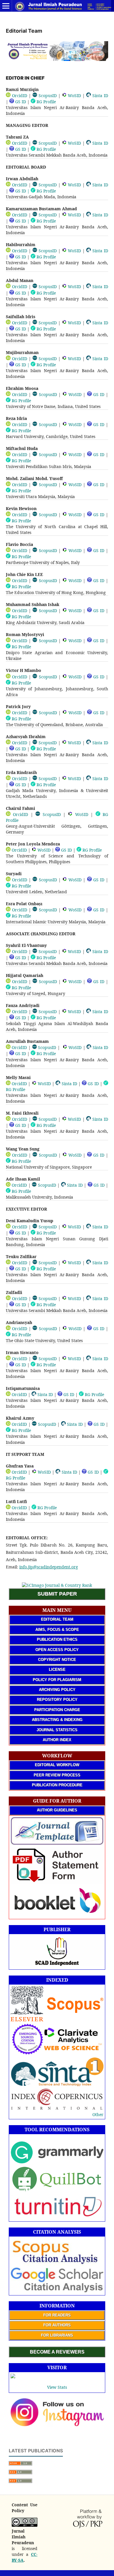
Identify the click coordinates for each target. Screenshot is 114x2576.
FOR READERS (57, 2315)
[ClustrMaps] (13, 2377)
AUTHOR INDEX (57, 1740)
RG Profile (46, 102)
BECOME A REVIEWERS (57, 2352)
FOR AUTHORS (57, 2325)
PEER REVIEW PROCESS (57, 1775)
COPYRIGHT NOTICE (57, 1660)
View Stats (57, 2387)
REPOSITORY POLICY (57, 1699)
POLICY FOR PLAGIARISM (57, 1680)
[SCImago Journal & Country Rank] (57, 1585)
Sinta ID (100, 96)
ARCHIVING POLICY (57, 1690)
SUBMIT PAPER (57, 1594)
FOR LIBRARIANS (57, 2335)
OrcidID (19, 96)
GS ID (20, 102)
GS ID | (22, 191)
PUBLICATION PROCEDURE (57, 1785)
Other (98, 2114)
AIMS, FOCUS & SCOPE (57, 1630)
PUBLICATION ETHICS (57, 1639)
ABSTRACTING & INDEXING (57, 1720)
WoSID (74, 96)
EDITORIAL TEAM (57, 1619)
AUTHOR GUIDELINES (57, 1810)
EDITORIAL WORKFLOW (57, 1765)
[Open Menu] (6, 6)
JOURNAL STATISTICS (57, 1730)
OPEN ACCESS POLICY (57, 1650)
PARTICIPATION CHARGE (57, 1710)
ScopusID (47, 96)
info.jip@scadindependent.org (49, 1567)
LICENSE (57, 1669)
